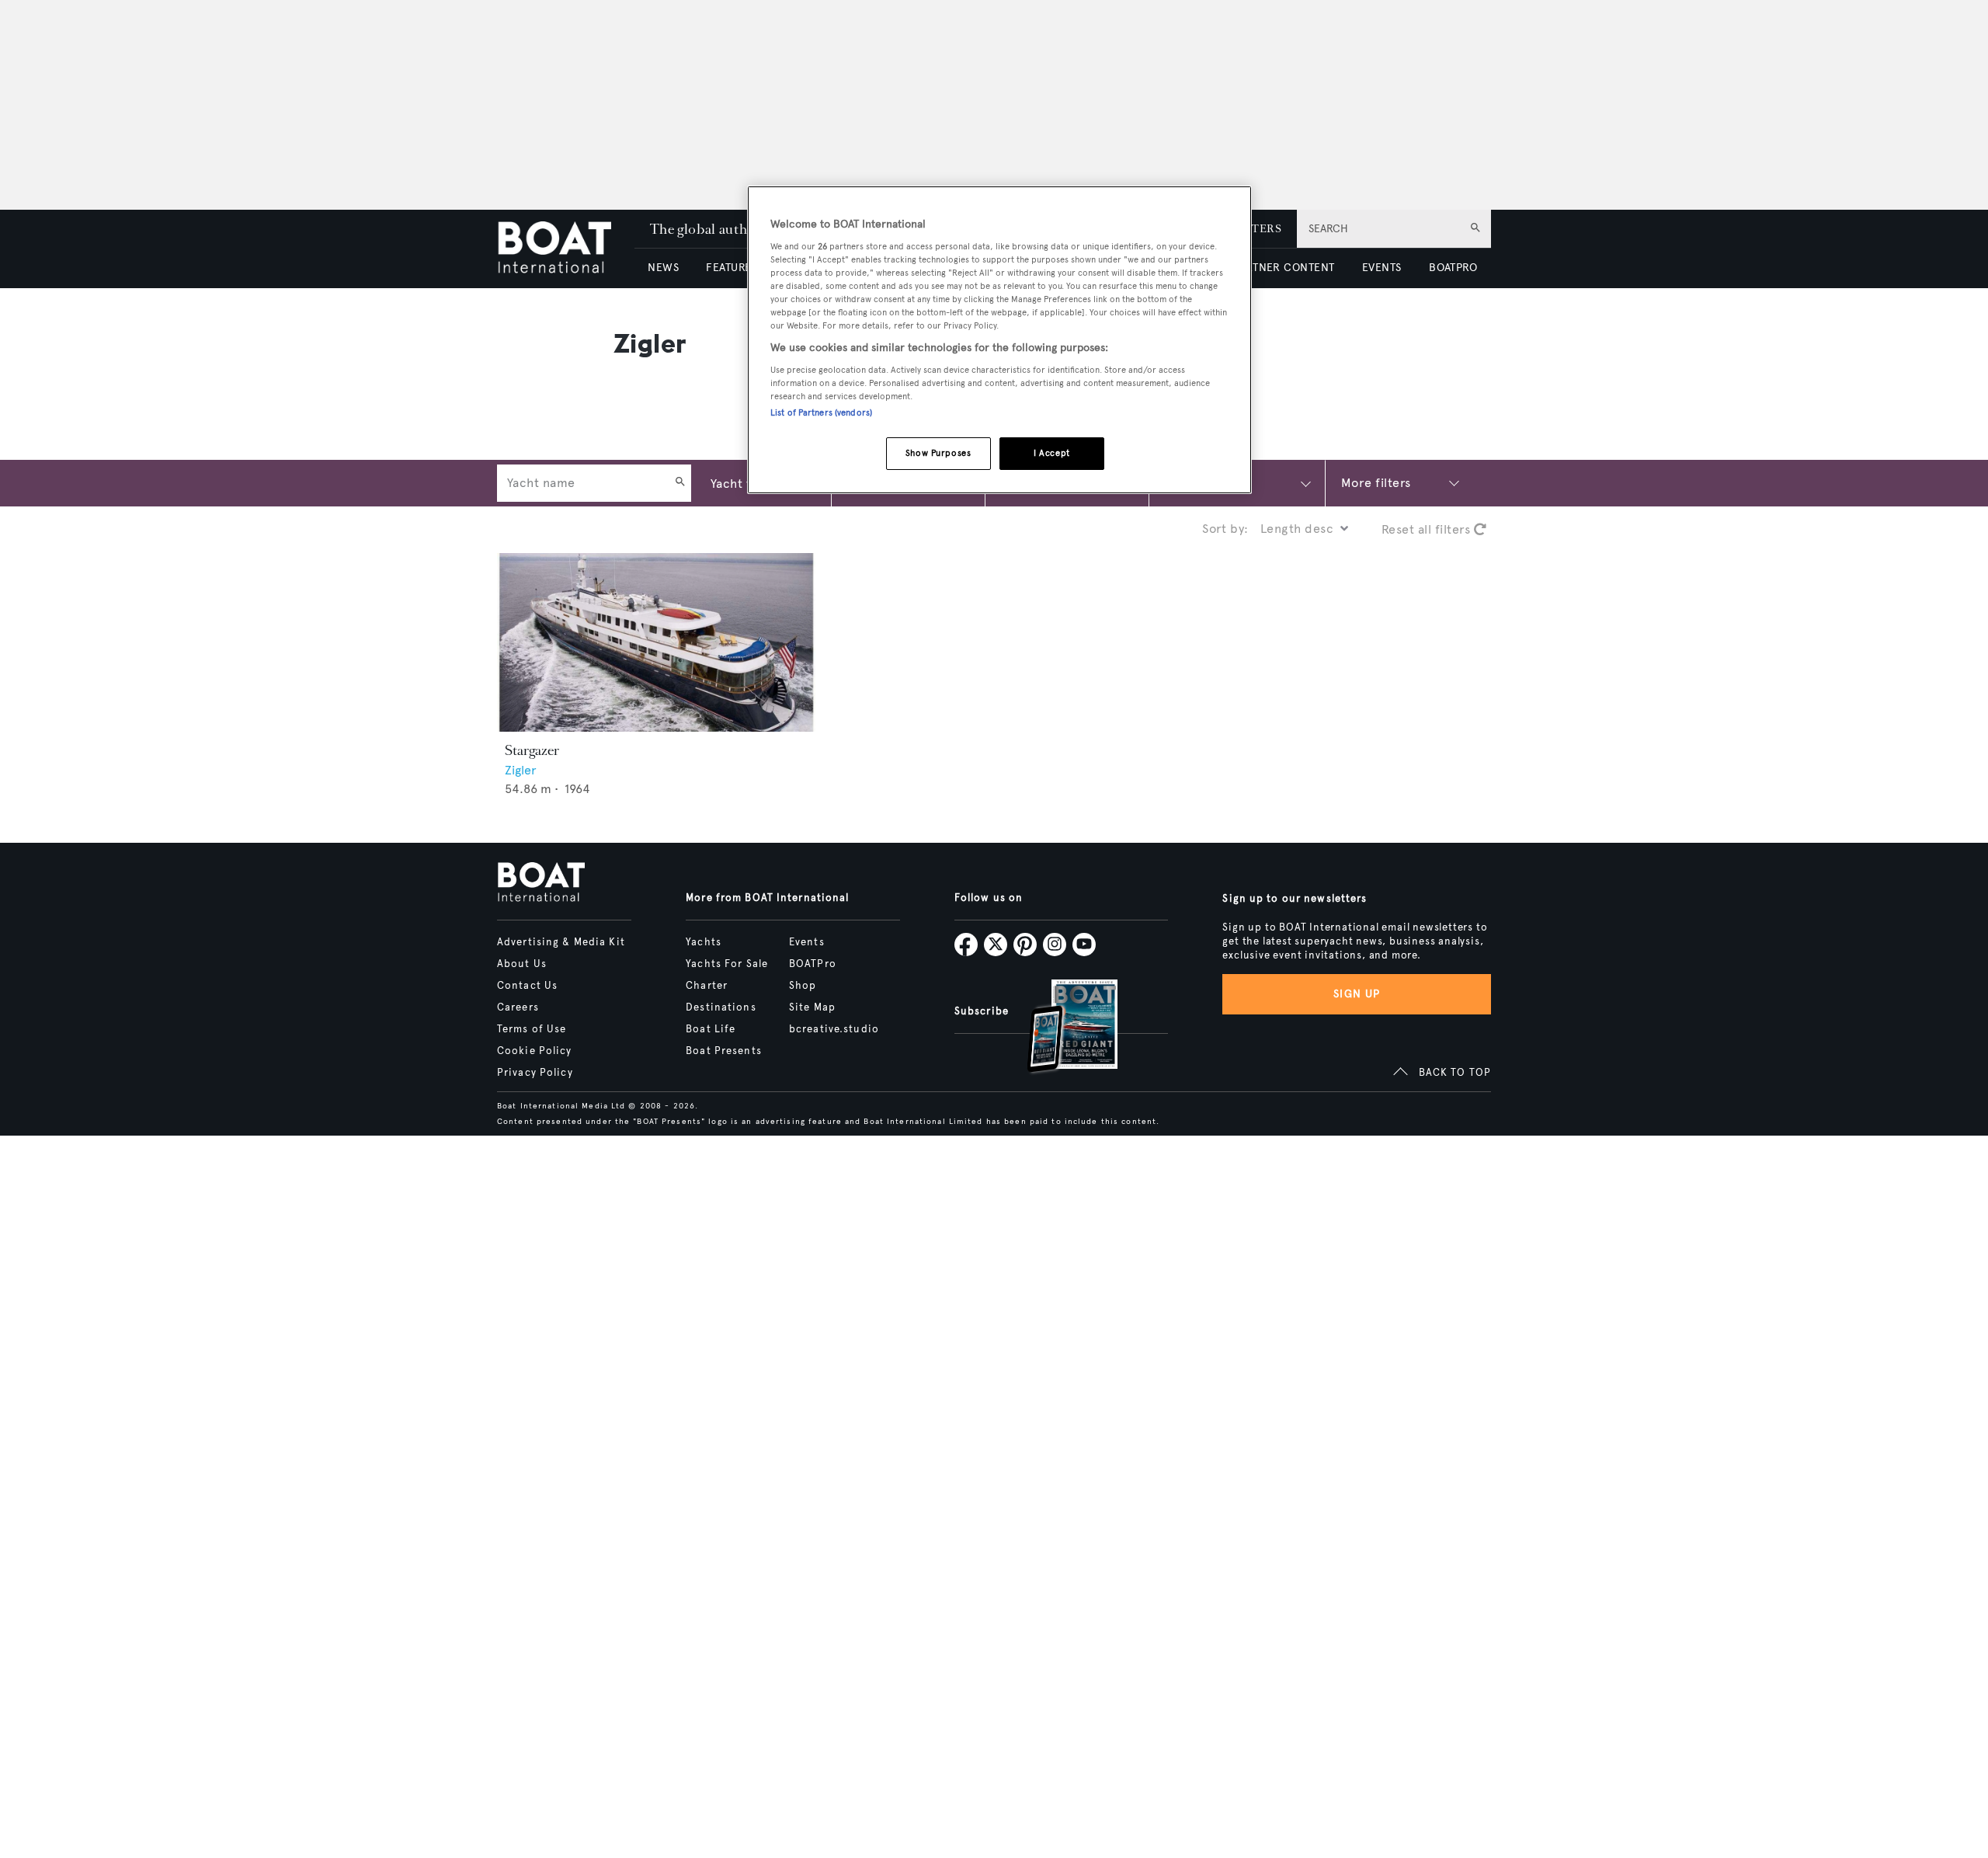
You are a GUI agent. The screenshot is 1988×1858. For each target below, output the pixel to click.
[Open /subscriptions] (1059, 1028)
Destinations (721, 1007)
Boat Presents (724, 1051)
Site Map (812, 1007)
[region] (999, 340)
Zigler (521, 770)
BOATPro (813, 964)
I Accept (1052, 453)
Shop (803, 986)
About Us (522, 964)
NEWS (663, 268)
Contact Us (527, 986)
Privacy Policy (535, 1073)
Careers (518, 1007)
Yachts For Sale (727, 964)
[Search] (680, 483)
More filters (1376, 483)
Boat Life (711, 1029)
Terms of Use (532, 1029)
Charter (707, 986)
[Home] (566, 249)
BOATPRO (1453, 268)
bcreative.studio (834, 1029)
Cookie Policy (535, 1051)
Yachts (704, 942)
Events (807, 942)
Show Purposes (938, 453)
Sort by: (1225, 529)
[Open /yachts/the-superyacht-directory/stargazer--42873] (656, 643)
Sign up (1357, 994)
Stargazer (532, 750)
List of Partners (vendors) (821, 412)
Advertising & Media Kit (561, 942)
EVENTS (1382, 268)
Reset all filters (1428, 529)
